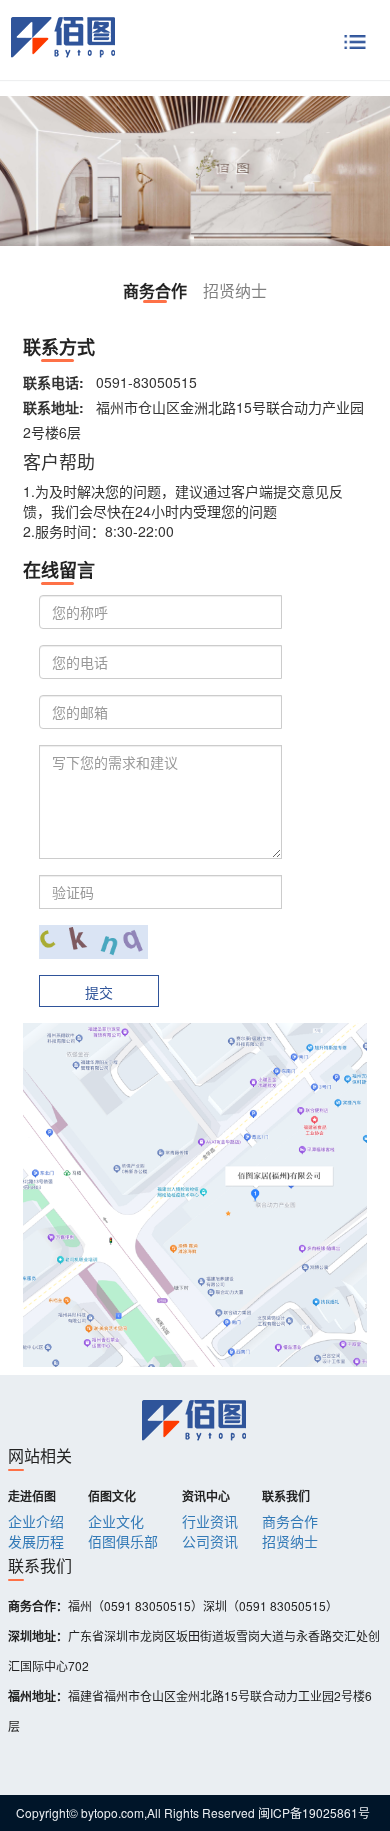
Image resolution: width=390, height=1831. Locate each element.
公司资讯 (210, 1541)
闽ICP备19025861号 (314, 1812)
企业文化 (116, 1521)
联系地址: (53, 407)
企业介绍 (36, 1521)
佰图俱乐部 (123, 1541)
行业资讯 (210, 1521)
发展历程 (36, 1541)
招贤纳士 (290, 1541)
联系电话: (53, 382)
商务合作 (290, 1521)
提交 (99, 992)
